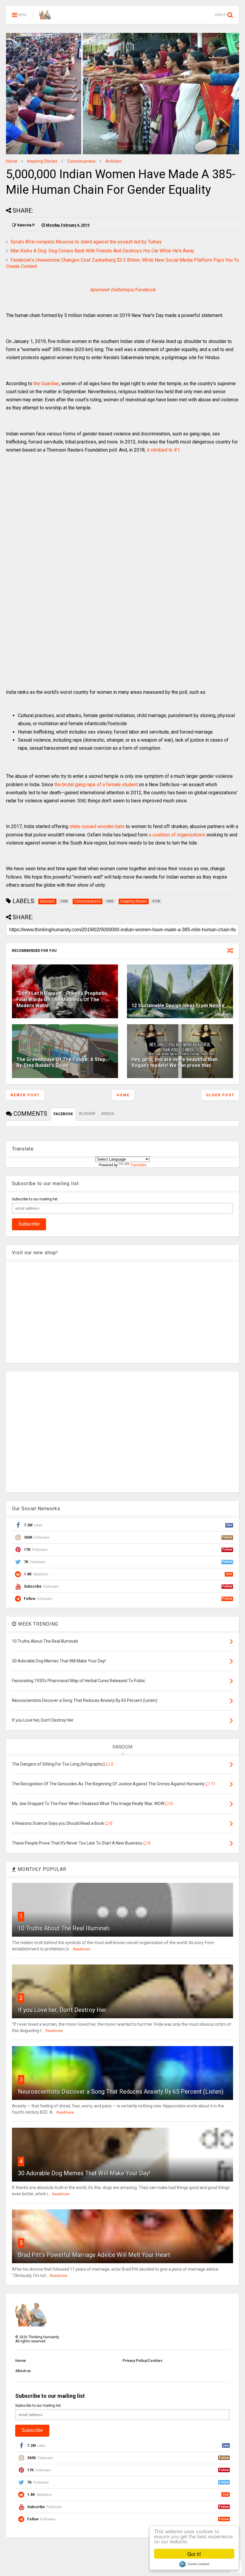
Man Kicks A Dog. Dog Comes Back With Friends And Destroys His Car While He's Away (102, 251)
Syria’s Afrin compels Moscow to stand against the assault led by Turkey (86, 242)
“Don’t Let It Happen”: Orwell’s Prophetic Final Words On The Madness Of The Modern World (62, 1000)
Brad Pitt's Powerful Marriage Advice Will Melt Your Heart (94, 2255)
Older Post (220, 1095)
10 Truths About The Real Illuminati (64, 1928)
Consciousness (81, 161)
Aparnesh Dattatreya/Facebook (123, 290)
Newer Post (25, 1095)
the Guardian (46, 384)
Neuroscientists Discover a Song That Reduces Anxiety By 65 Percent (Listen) (121, 2092)
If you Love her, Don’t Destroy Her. (63, 2010)
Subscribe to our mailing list (35, 1199)
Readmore (82, 1949)
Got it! (194, 2554)
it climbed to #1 (163, 450)
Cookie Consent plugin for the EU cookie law (194, 2564)
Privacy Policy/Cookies (143, 2361)
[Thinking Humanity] (45, 17)
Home (12, 161)
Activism (114, 161)
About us (23, 2371)
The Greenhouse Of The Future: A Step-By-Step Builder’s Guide (62, 1063)
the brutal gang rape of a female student (96, 785)
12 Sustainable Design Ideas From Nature (178, 1006)
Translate (138, 1165)
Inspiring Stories (42, 161)
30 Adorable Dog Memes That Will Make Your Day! (84, 2173)
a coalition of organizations (177, 835)
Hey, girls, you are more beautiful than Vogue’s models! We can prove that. (174, 1063)
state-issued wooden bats (97, 826)
